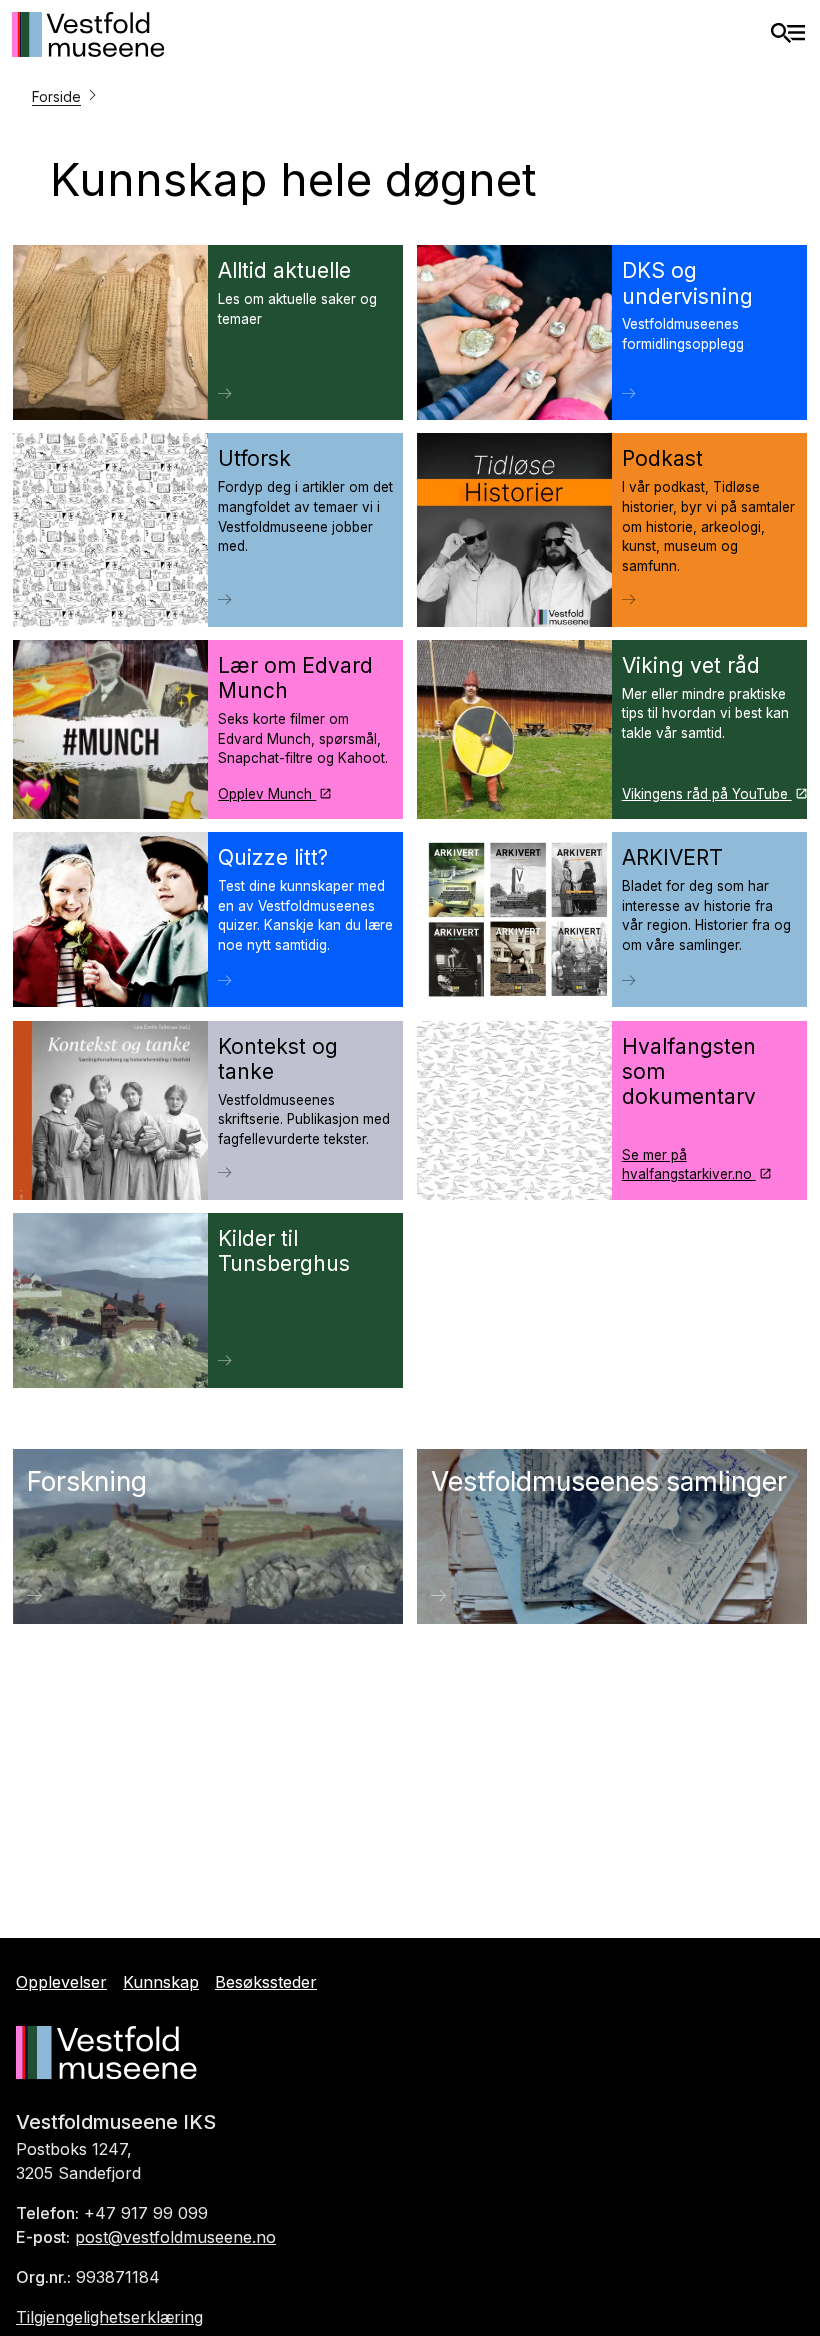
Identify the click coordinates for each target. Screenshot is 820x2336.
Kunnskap (161, 1982)
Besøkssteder (266, 1982)
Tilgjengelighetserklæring (109, 2317)
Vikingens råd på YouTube (707, 794)
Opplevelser (61, 1982)
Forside (56, 96)
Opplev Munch (267, 794)
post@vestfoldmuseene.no (175, 2237)
